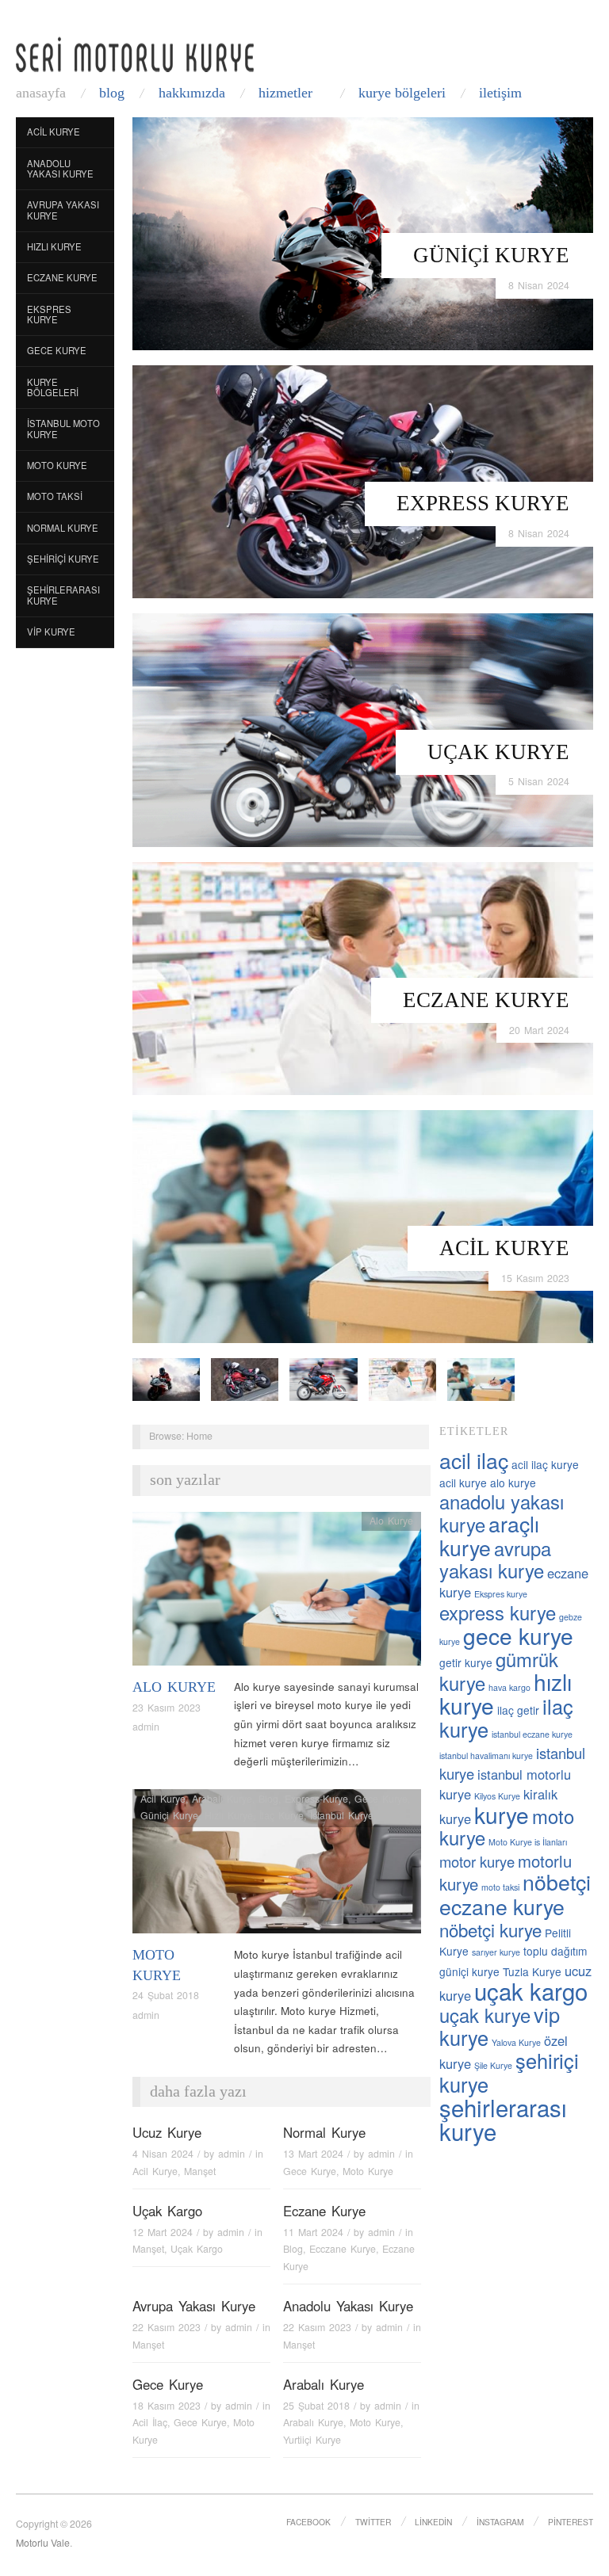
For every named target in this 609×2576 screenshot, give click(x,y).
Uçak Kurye (498, 752)
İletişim (500, 93)
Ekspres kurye (501, 1594)
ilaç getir (518, 1710)
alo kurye (513, 1483)
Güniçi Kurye (491, 255)
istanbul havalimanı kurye (486, 1755)
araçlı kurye (489, 1535)
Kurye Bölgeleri (402, 93)
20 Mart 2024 (539, 1030)
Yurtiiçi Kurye (312, 2440)
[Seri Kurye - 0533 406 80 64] (135, 54)
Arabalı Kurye (222, 1799)
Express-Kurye (316, 1799)
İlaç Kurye (282, 1815)
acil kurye (463, 1483)
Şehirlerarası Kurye (63, 595)
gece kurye (518, 1635)
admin (146, 1727)
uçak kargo (531, 1990)
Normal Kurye (63, 528)
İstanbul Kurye (342, 1815)
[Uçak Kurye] (363, 729)
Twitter (373, 2522)
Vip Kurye (51, 632)
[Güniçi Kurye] (363, 233)
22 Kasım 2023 (167, 2327)
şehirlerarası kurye (503, 2119)
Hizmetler (285, 93)
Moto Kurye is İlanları (528, 1842)
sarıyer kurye (496, 1952)
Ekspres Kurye (49, 315)
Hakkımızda (192, 93)
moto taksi (500, 1887)
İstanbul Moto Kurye (63, 429)
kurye (502, 1815)
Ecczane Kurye (343, 2249)
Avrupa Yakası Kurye (63, 210)
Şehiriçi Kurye (63, 559)
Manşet (200, 2171)
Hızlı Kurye (54, 246)
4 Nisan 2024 (163, 2154)
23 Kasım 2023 (167, 1708)
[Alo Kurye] (277, 1593)
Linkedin (433, 2522)
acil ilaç (474, 1460)
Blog (112, 93)
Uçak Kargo (167, 2211)
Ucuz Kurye (167, 2132)
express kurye (498, 1612)
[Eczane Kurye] (363, 977)
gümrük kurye (499, 1671)
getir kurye (466, 1662)
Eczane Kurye (486, 1000)
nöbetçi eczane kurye (515, 1894)
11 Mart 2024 (313, 2232)
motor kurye (477, 1861)
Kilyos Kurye (497, 1796)
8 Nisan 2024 (539, 285)
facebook (308, 2522)
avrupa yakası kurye (495, 1559)
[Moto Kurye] (277, 1866)
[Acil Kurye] (363, 1225)
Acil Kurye (504, 1248)
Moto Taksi (55, 496)
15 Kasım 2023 (535, 1278)
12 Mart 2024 (163, 2232)
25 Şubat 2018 (316, 2406)
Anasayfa (41, 93)
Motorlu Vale (43, 2543)
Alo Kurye (174, 1687)
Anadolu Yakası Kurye (60, 169)
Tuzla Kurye (532, 1971)
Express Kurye (483, 503)
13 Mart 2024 (313, 2154)
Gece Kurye (57, 350)
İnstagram (500, 2522)
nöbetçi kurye (490, 1929)
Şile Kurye (493, 2065)
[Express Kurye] (363, 481)
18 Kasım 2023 (167, 2406)
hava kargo (509, 1687)
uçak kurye (485, 2015)
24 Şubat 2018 (166, 1995)
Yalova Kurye (516, 2042)
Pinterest (571, 2522)
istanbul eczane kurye (532, 1734)
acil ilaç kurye (545, 1464)
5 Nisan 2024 (539, 781)
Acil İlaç (150, 2422)
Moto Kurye (57, 465)
